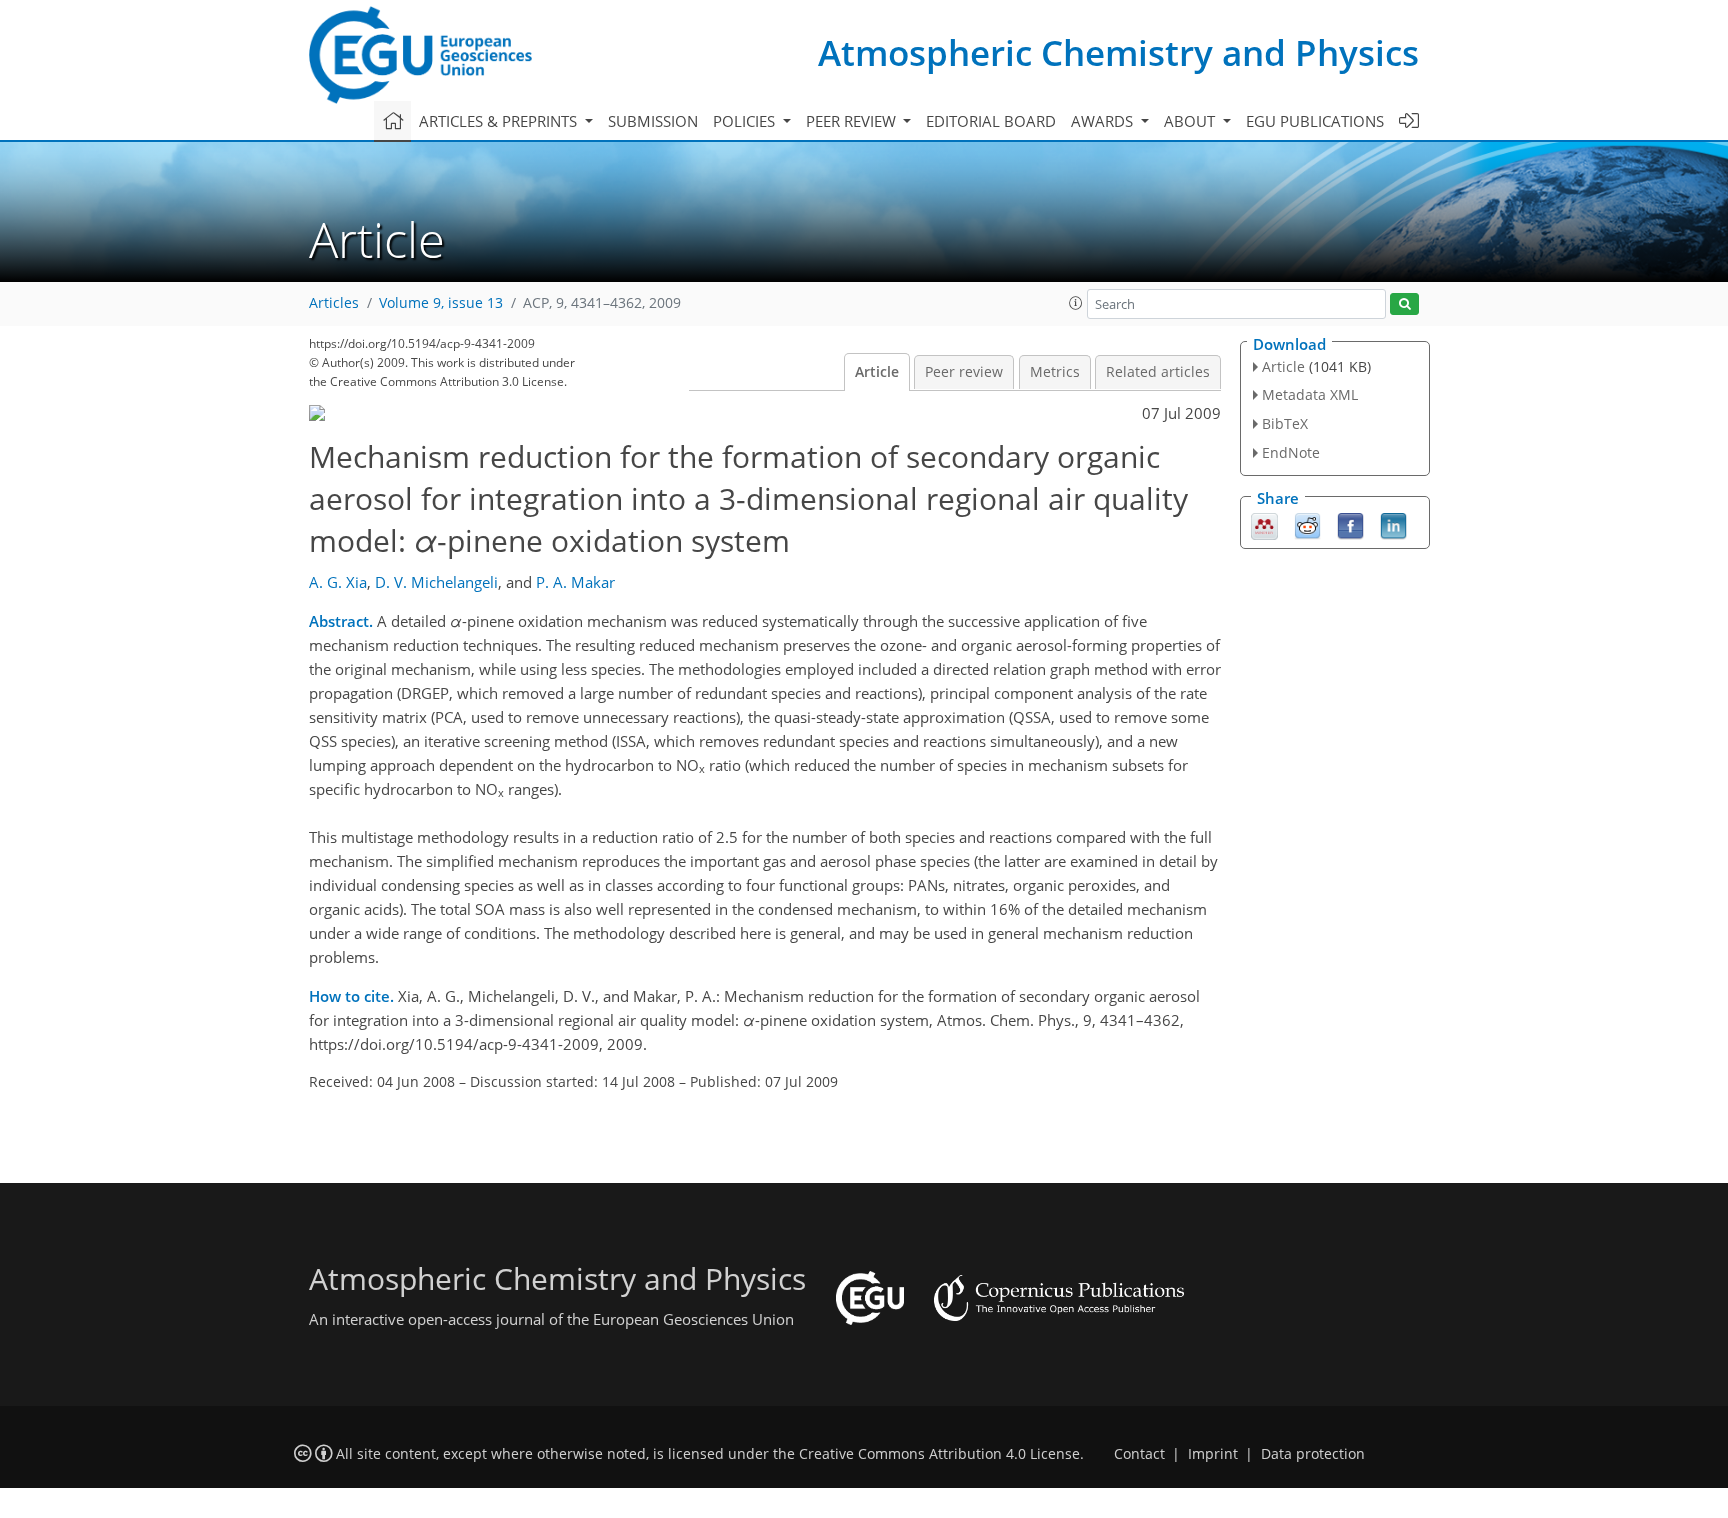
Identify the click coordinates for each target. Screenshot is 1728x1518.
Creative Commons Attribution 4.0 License (939, 1454)
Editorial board (991, 121)
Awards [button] (1104, 121)
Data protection (1313, 1454)
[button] (1076, 303)
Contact (1139, 1454)
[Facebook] (1350, 524)
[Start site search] (1404, 304)
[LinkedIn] (1393, 524)
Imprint (1213, 1454)
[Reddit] (1307, 524)
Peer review (964, 372)
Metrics (1055, 372)
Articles (334, 303)
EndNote (1291, 452)
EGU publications (1315, 121)
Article (877, 372)
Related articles (1158, 372)
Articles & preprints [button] (500, 121)
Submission (653, 121)
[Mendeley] (1264, 524)
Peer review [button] (853, 121)
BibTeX (1285, 423)
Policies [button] (746, 121)
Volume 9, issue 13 (441, 303)
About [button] (1191, 121)
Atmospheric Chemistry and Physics (1118, 52)
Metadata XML (1310, 394)
